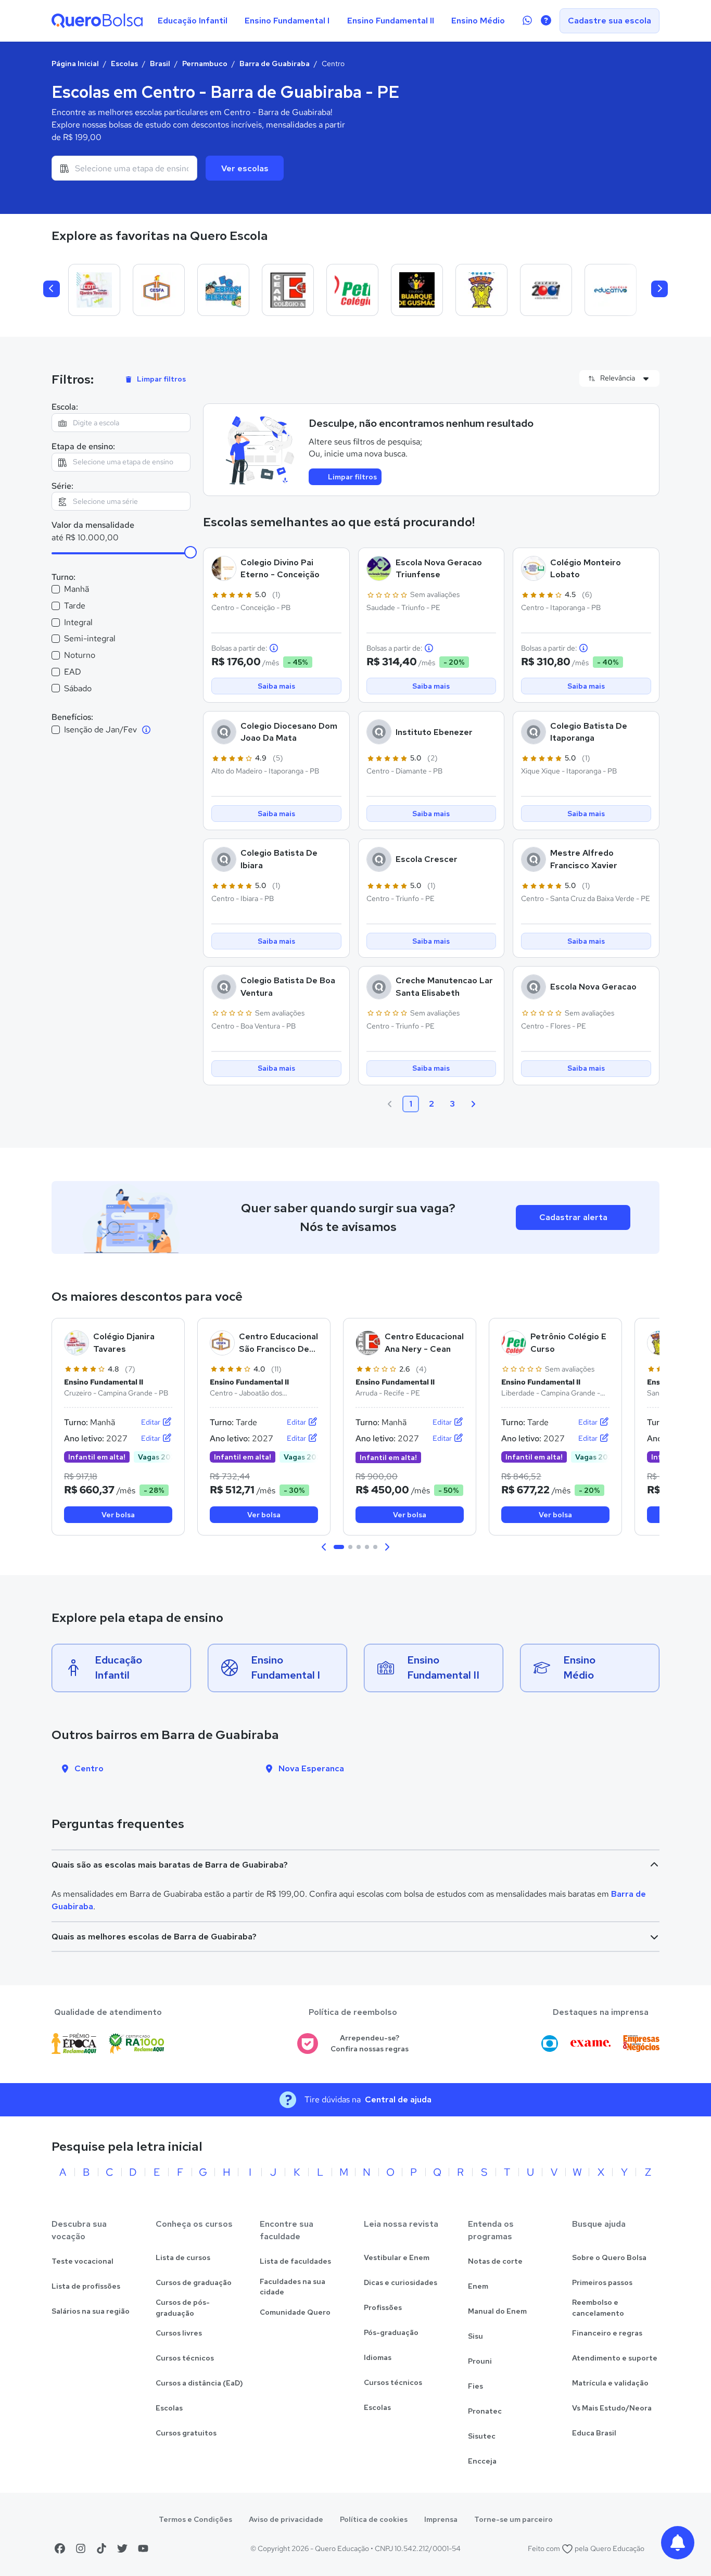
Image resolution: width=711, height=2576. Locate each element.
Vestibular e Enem (397, 2257)
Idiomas (378, 2357)
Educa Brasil (594, 2433)
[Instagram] (81, 2548)
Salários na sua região (91, 2311)
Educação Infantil (193, 21)
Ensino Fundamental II (391, 21)
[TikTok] (101, 2548)
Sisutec (482, 2436)
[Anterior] (52, 289)
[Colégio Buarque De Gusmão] (417, 290)
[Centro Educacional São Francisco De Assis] (159, 290)
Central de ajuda (398, 2099)
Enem (478, 2286)
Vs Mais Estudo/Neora (612, 2408)
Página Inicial (75, 64)
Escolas (124, 64)
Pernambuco (205, 64)
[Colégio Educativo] (611, 290)
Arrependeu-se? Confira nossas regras (370, 2043)
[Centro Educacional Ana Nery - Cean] (288, 290)
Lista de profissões (86, 2286)
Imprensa (441, 2519)
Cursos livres (179, 2333)
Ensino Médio (478, 21)
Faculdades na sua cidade (293, 2287)
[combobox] (124, 168)
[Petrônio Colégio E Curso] (352, 290)
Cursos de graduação (194, 2282)
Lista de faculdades (295, 2261)
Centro (89, 1768)
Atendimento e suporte (615, 2358)
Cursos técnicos (185, 2358)
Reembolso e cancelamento (598, 2308)
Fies (475, 2386)
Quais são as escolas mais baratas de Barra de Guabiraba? (170, 1865)
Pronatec (485, 2411)
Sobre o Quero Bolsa (609, 2257)
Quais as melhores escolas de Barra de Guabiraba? (154, 1937)
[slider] (191, 552)
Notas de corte (495, 2261)
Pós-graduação (391, 2332)
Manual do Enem (497, 2311)
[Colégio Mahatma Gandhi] (481, 290)
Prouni (480, 2361)
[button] (324, 1547)
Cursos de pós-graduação (183, 2308)
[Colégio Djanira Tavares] (94, 290)
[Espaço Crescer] (223, 290)
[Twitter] (122, 2548)
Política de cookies (374, 2519)
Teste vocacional (82, 2261)
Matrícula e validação (610, 2383)
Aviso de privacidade (286, 2519)
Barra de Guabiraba (275, 64)
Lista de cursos (183, 2257)
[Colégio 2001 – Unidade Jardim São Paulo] (546, 290)
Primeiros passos (602, 2282)
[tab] (339, 1547)
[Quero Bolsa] (97, 21)
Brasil (160, 64)
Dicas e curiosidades (401, 2282)
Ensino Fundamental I (287, 21)
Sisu (475, 2336)
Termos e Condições (195, 2519)
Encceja (482, 2461)
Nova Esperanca (311, 1768)
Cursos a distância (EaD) (199, 2383)
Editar (151, 1422)
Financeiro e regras (607, 2333)
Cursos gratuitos (186, 2433)
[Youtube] (143, 2548)
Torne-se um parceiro (513, 2519)
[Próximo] (659, 289)
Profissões (383, 2307)
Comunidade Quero (295, 2312)
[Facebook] (60, 2548)
